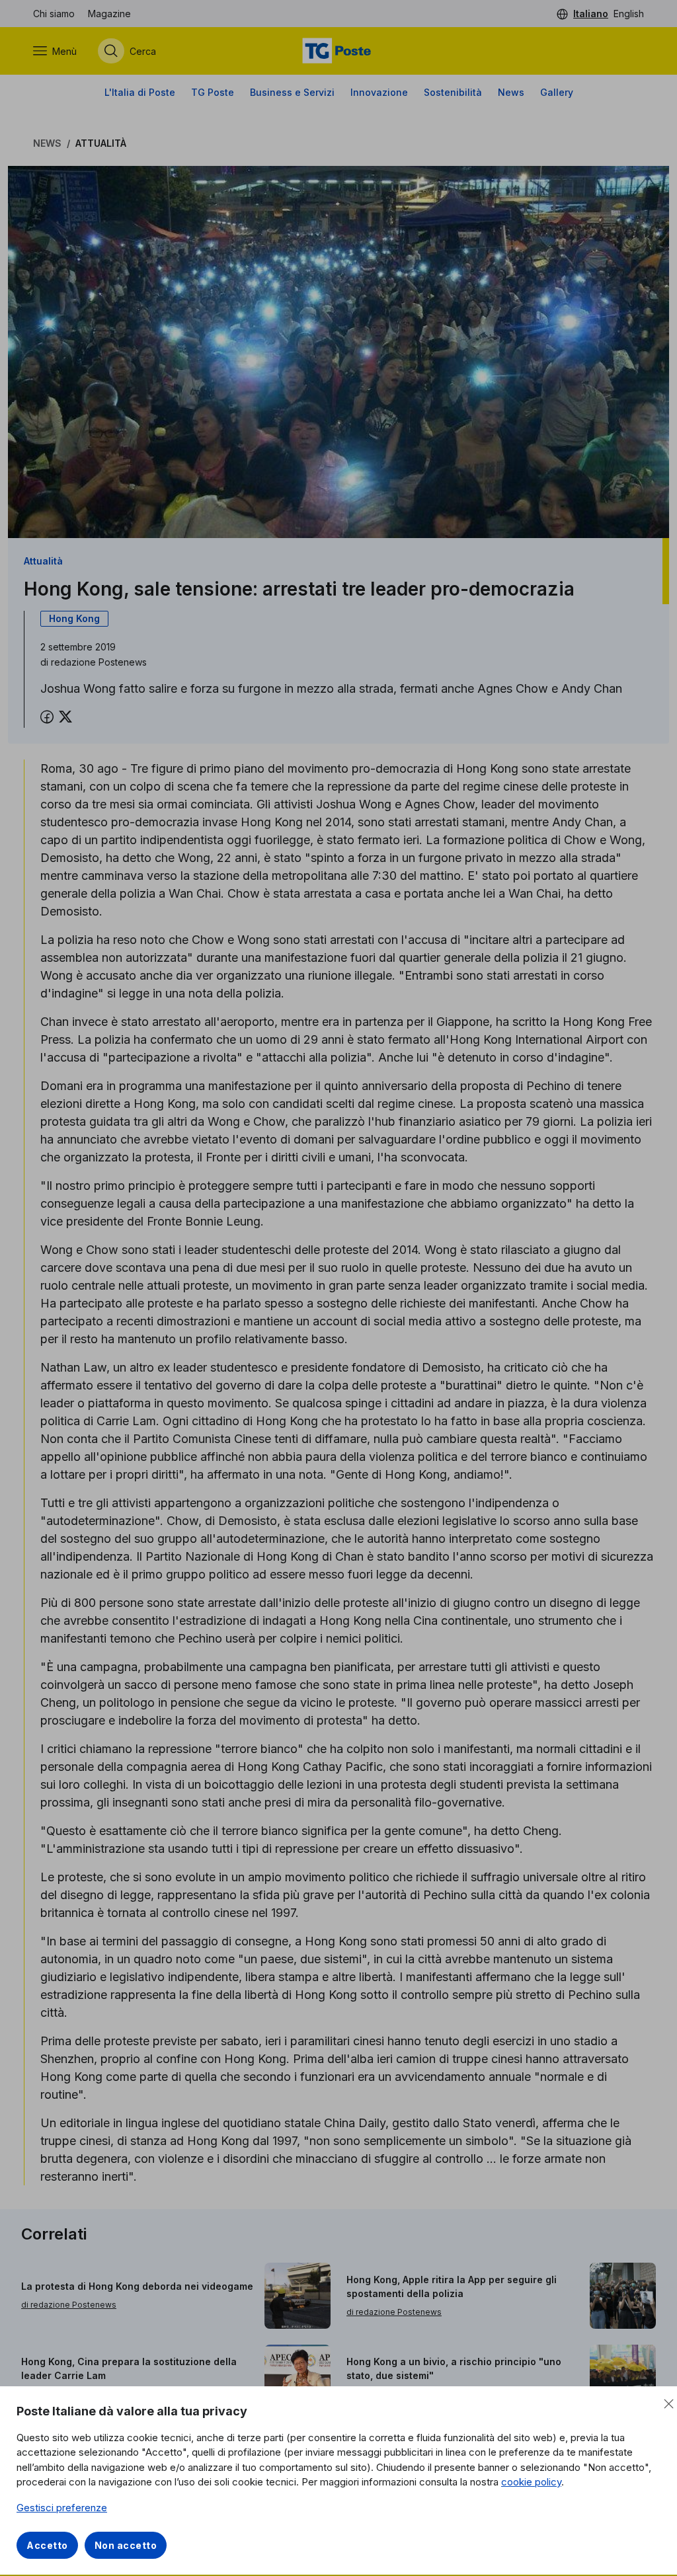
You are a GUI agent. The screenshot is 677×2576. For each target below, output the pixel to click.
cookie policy (531, 2482)
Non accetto (126, 2545)
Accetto (47, 2545)
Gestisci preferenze (62, 2508)
